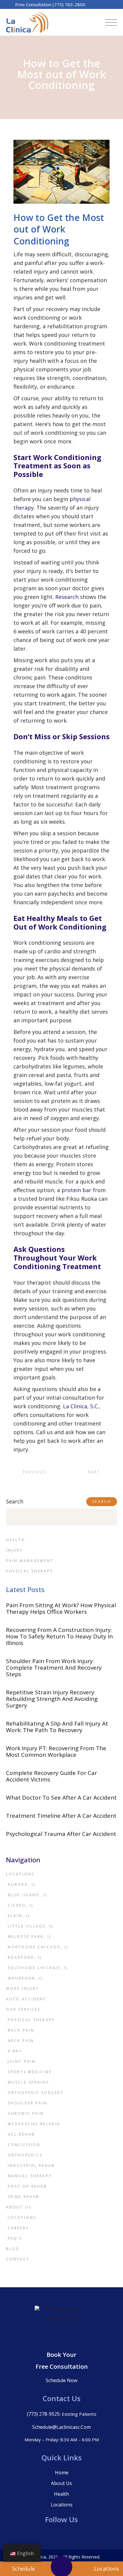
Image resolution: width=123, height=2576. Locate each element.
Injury (14, 1550)
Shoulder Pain (28, 2103)
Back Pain (21, 2030)
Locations (20, 1874)
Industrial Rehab (31, 2165)
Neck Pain (21, 2041)
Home (62, 2473)
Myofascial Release (34, 2124)
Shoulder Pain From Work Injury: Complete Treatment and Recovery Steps (54, 1668)
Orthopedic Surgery (36, 2093)
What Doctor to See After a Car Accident (61, 1798)
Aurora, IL (22, 1884)
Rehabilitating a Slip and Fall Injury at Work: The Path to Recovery (57, 1727)
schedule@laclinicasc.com (61, 2427)
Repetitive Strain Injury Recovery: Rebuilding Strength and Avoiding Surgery (52, 1699)
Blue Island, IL (28, 1895)
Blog (13, 2249)
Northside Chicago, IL (38, 1947)
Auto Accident (26, 1999)
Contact (18, 2259)
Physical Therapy (30, 1571)
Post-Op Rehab (28, 2186)
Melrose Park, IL (30, 1937)
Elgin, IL (19, 1916)
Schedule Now (61, 2380)
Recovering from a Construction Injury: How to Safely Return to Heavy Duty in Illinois (59, 1636)
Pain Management (30, 1561)
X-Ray (15, 2051)
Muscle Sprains (28, 2082)
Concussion (24, 2145)
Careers (18, 2228)
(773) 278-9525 (43, 2414)
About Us (19, 2207)
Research (67, 597)
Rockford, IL (25, 1957)
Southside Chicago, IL (38, 1968)
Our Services (23, 2009)
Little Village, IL (31, 1926)
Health (16, 1540)
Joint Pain (22, 2061)
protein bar (76, 1190)
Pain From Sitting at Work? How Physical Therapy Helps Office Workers (61, 1608)
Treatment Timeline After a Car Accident (61, 1816)
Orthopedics (25, 2155)
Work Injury (22, 1989)
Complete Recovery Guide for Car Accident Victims (51, 1776)
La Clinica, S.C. (81, 1406)
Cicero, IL (21, 1905)
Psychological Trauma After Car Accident (61, 1834)
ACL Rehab (21, 2134)
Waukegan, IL (26, 1978)
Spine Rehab (24, 2197)
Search (15, 1501)
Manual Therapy (30, 2176)
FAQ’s (15, 2238)
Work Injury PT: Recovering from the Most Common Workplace (56, 1751)
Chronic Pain (26, 2113)
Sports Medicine (30, 2072)
